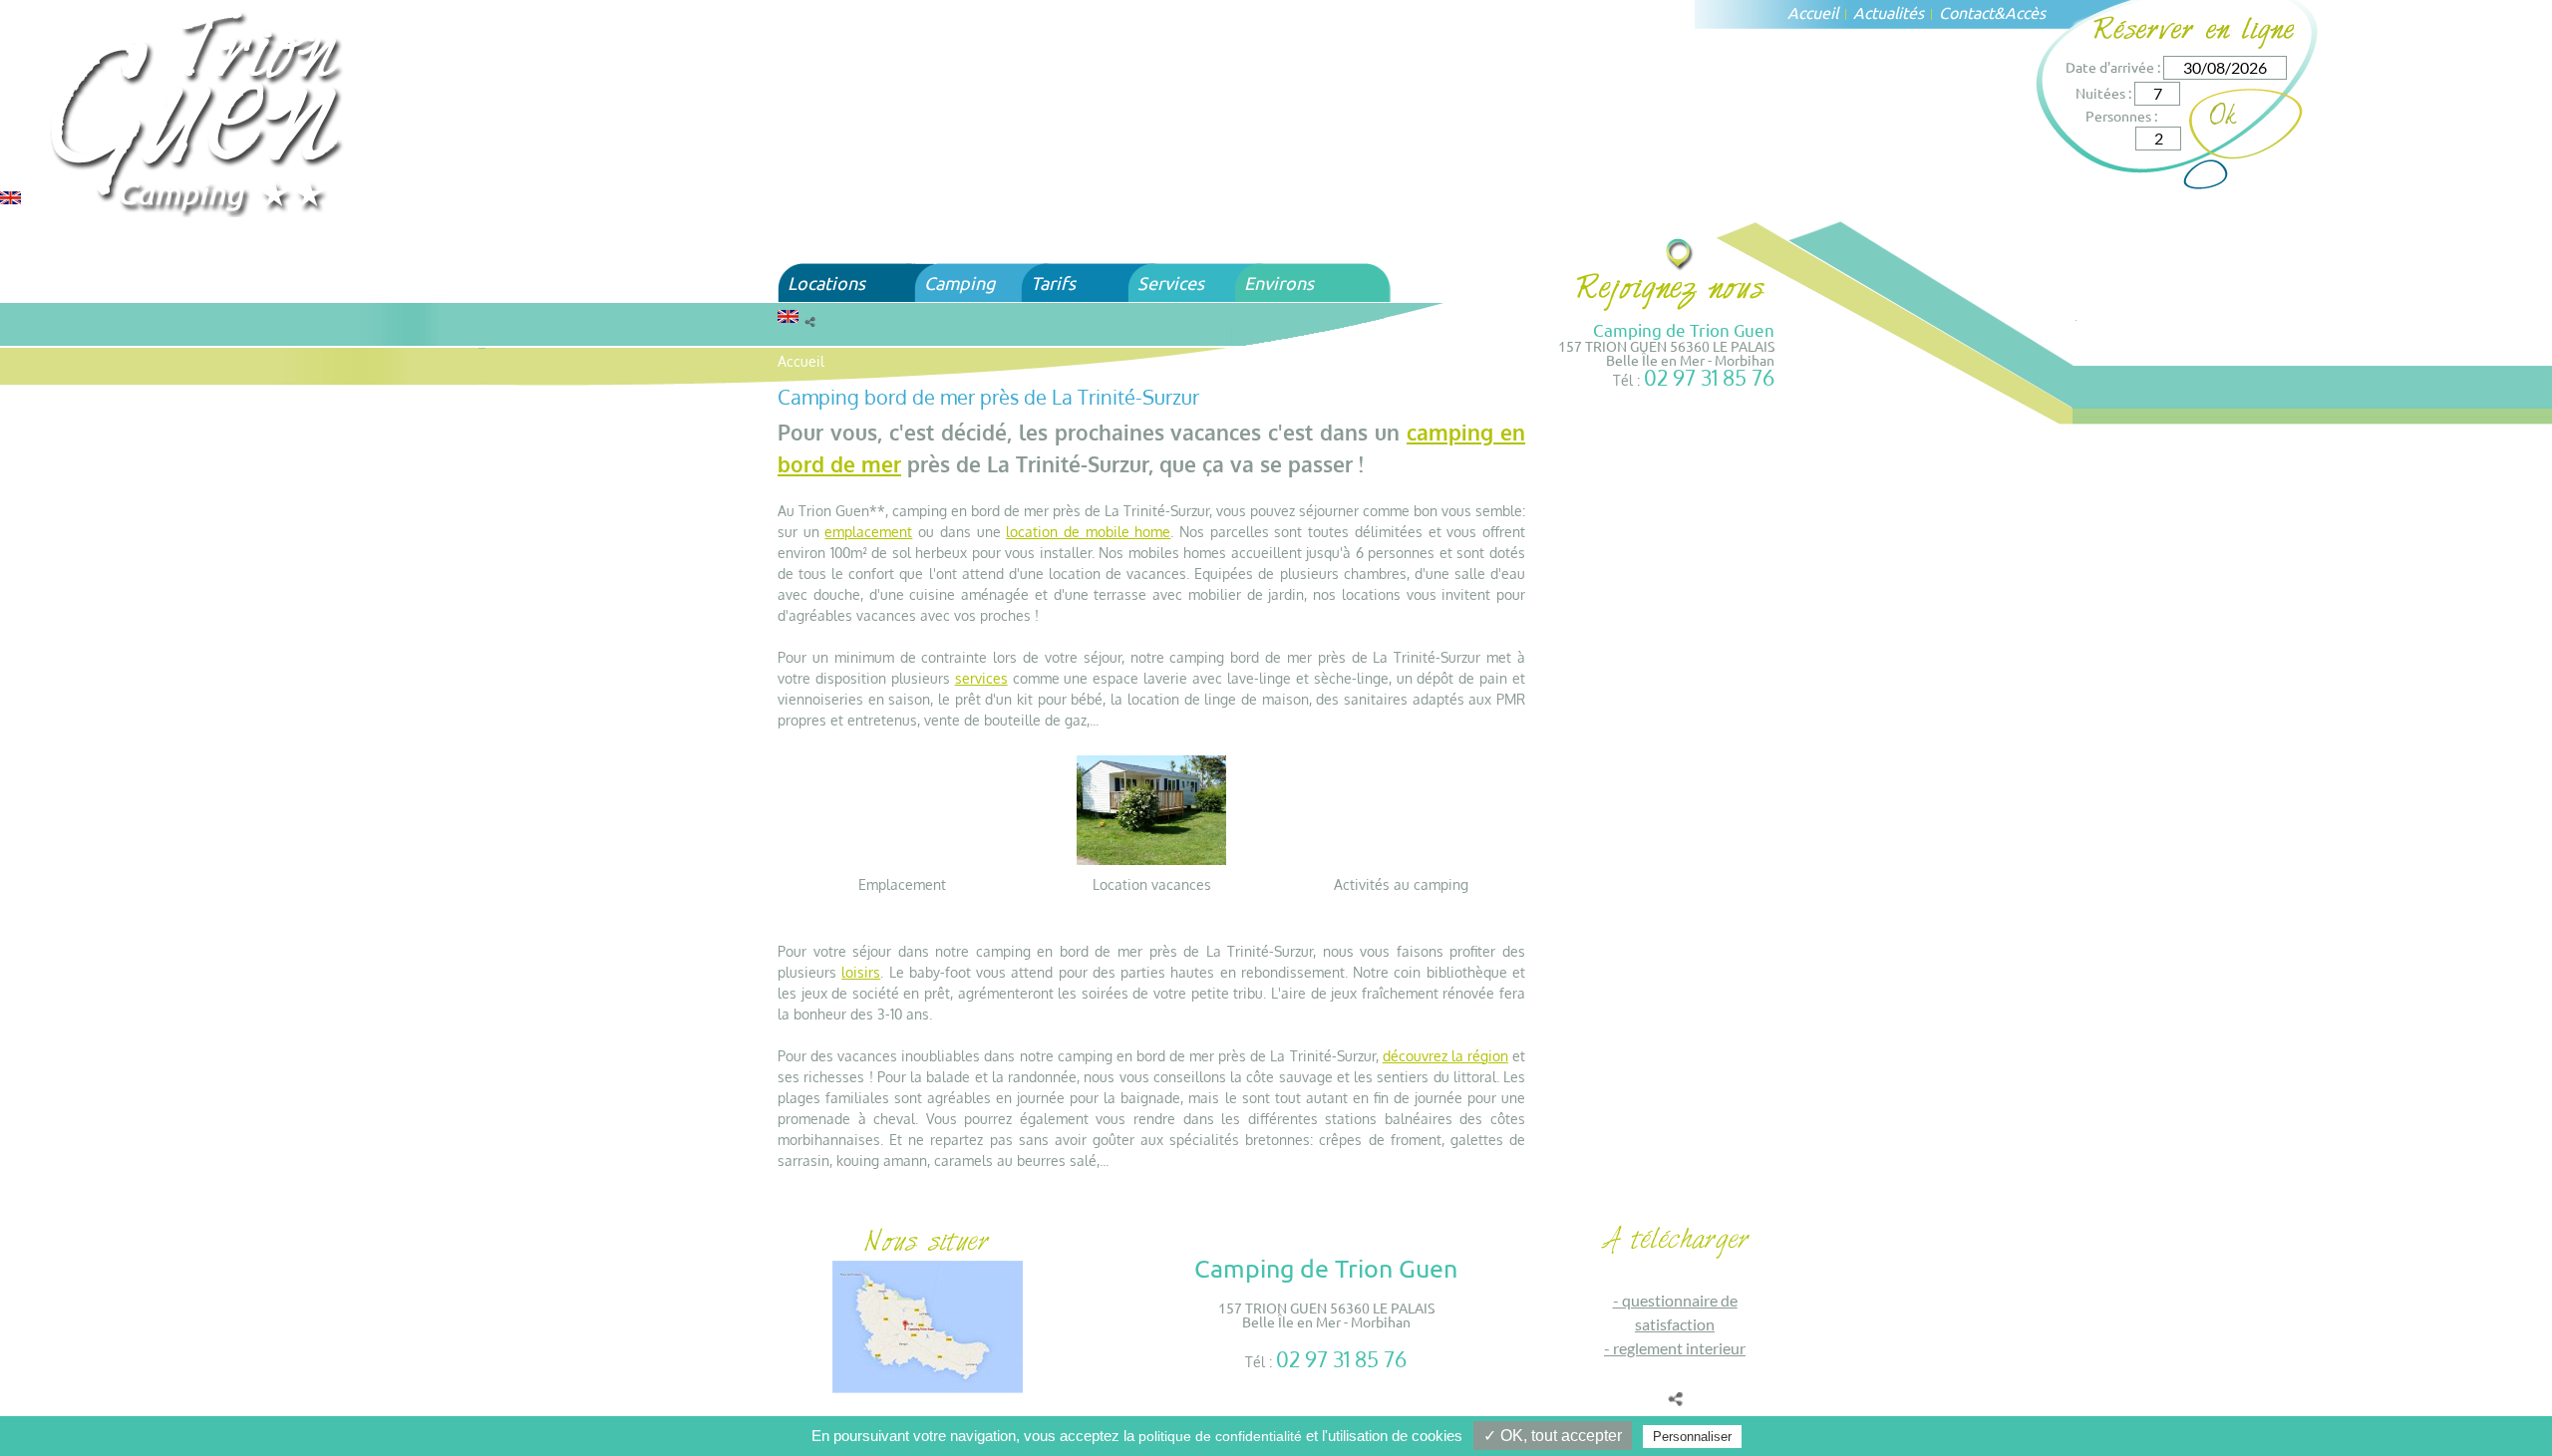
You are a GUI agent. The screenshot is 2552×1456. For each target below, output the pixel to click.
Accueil (1813, 12)
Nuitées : (2103, 93)
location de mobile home (1088, 532)
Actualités (1889, 12)
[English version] (10, 196)
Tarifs (1053, 283)
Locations (826, 283)
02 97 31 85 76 (1709, 377)
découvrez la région (1445, 1056)
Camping (959, 283)
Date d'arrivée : (2113, 67)
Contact (1966, 12)
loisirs (861, 972)
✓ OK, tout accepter (1553, 1436)
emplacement (868, 532)
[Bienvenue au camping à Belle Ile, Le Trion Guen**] (199, 111)
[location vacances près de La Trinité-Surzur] (1151, 809)
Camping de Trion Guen (1684, 329)
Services (1171, 283)
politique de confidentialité (1220, 1436)
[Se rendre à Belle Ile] (1680, 254)
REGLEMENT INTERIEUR (1679, 1348)
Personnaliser (1692, 1437)
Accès (2025, 12)
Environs (1279, 283)
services (981, 678)
